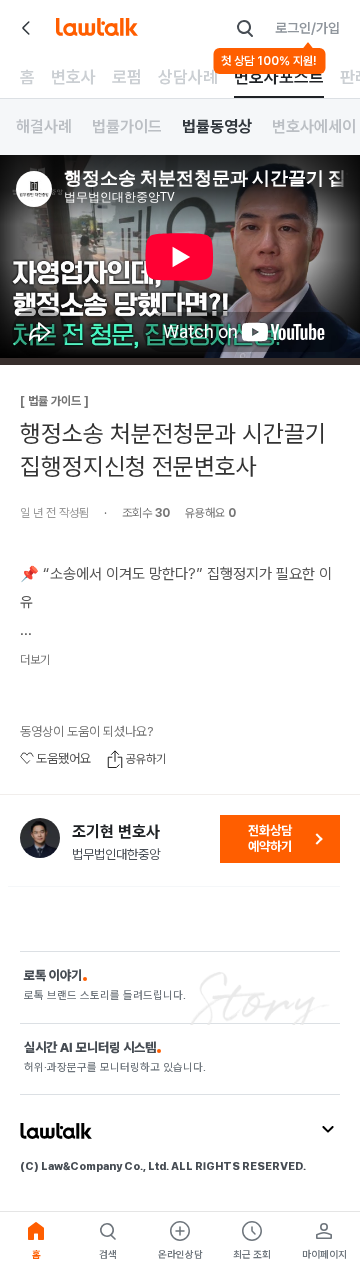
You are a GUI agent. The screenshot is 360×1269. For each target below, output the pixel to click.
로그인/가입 (307, 28)
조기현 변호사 (116, 832)
